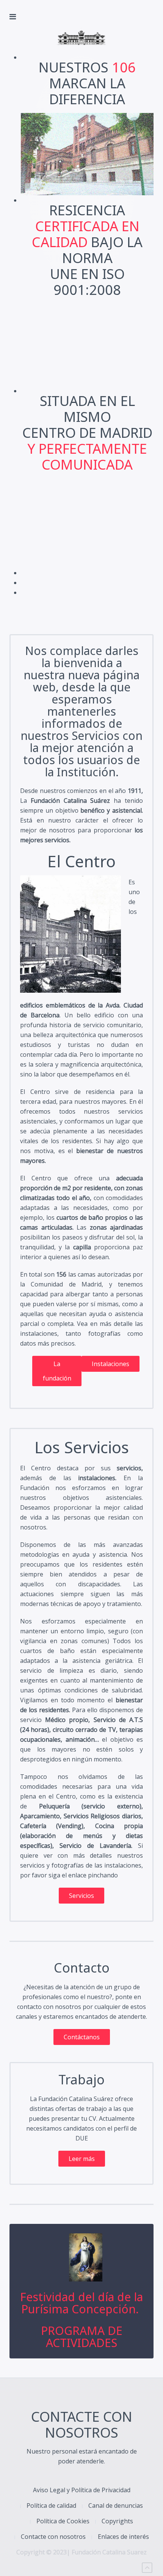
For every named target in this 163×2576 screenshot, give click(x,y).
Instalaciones (110, 1364)
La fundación (57, 1371)
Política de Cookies (63, 2521)
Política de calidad (51, 2505)
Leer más (82, 2159)
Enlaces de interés (123, 2537)
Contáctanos (82, 2037)
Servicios (81, 1896)
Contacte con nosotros (53, 2537)
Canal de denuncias (116, 2505)
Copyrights (117, 2521)
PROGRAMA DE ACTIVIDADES (82, 2337)
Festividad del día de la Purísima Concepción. (81, 2303)
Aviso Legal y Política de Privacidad (82, 2490)
